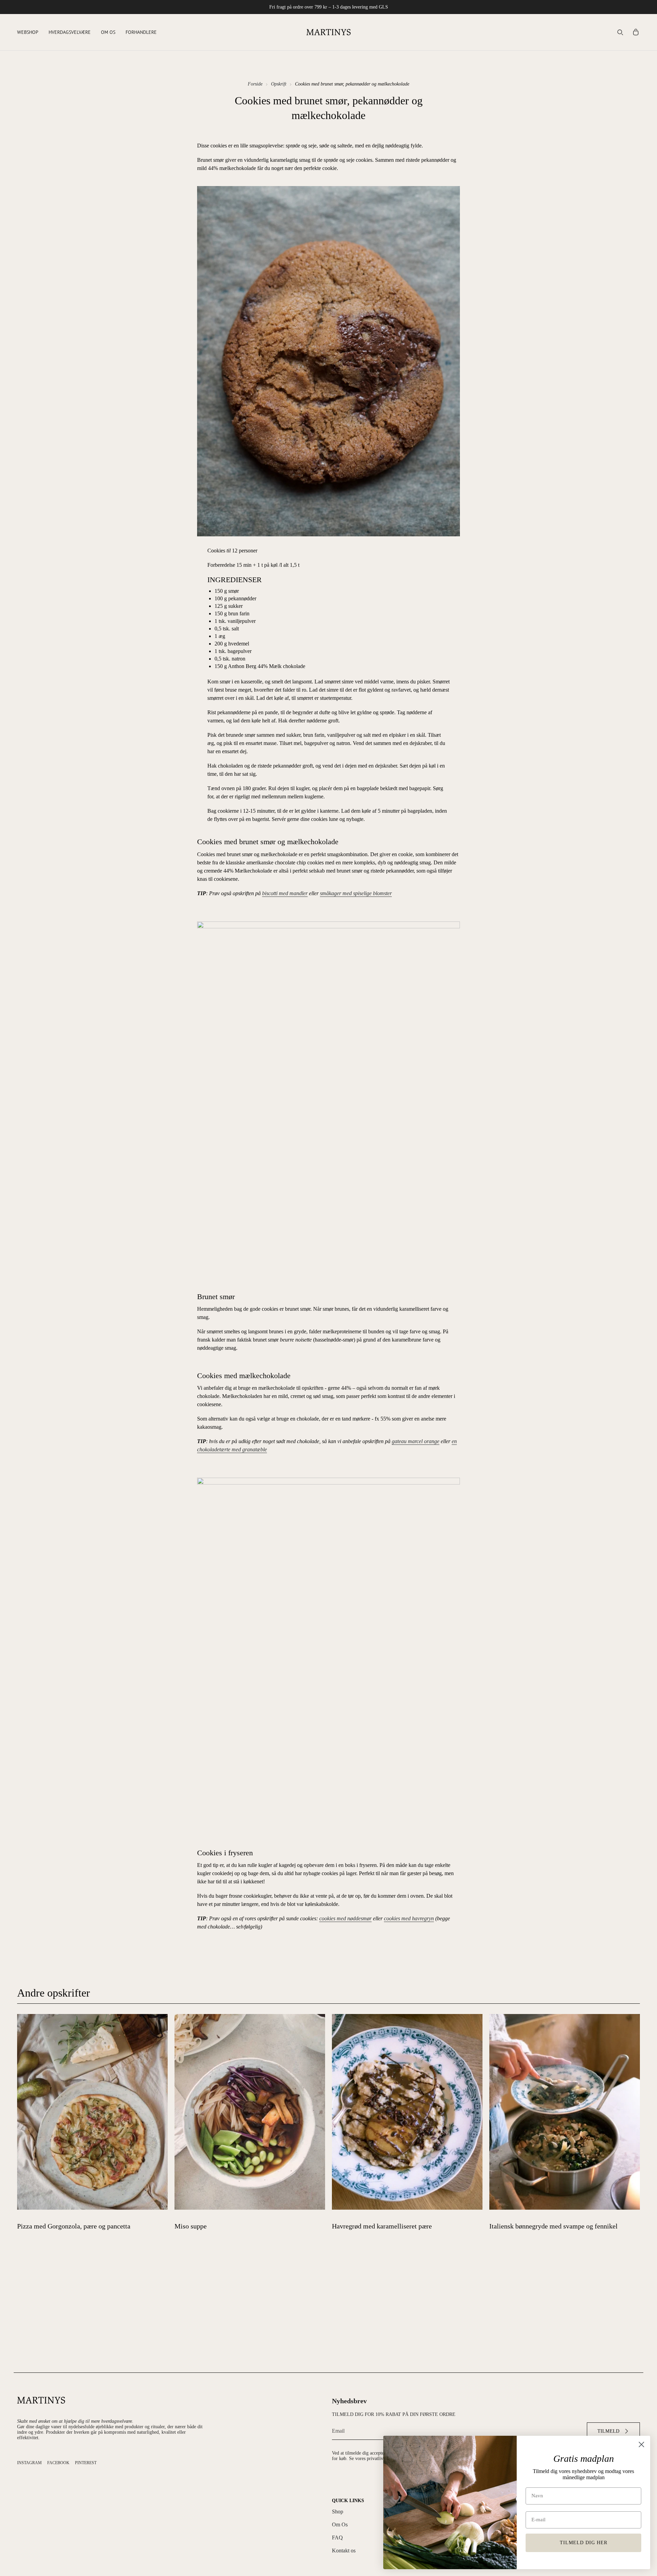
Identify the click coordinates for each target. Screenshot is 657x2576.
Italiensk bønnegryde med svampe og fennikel (553, 2226)
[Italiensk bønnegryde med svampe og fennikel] (565, 2112)
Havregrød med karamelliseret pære (382, 2226)
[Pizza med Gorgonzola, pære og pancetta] (92, 2112)
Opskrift (279, 84)
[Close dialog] (641, 2444)
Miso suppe (191, 2226)
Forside (255, 84)
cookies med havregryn (409, 1918)
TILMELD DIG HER (584, 2543)
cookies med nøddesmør (345, 1918)
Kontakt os (344, 2551)
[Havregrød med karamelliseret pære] (407, 2112)
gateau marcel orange (416, 1441)
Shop (338, 2512)
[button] (28, 32)
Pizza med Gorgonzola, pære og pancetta (74, 2226)
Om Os (340, 2525)
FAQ (337, 2538)
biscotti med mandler (285, 893)
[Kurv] (636, 32)
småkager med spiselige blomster (356, 893)
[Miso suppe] (250, 2112)
